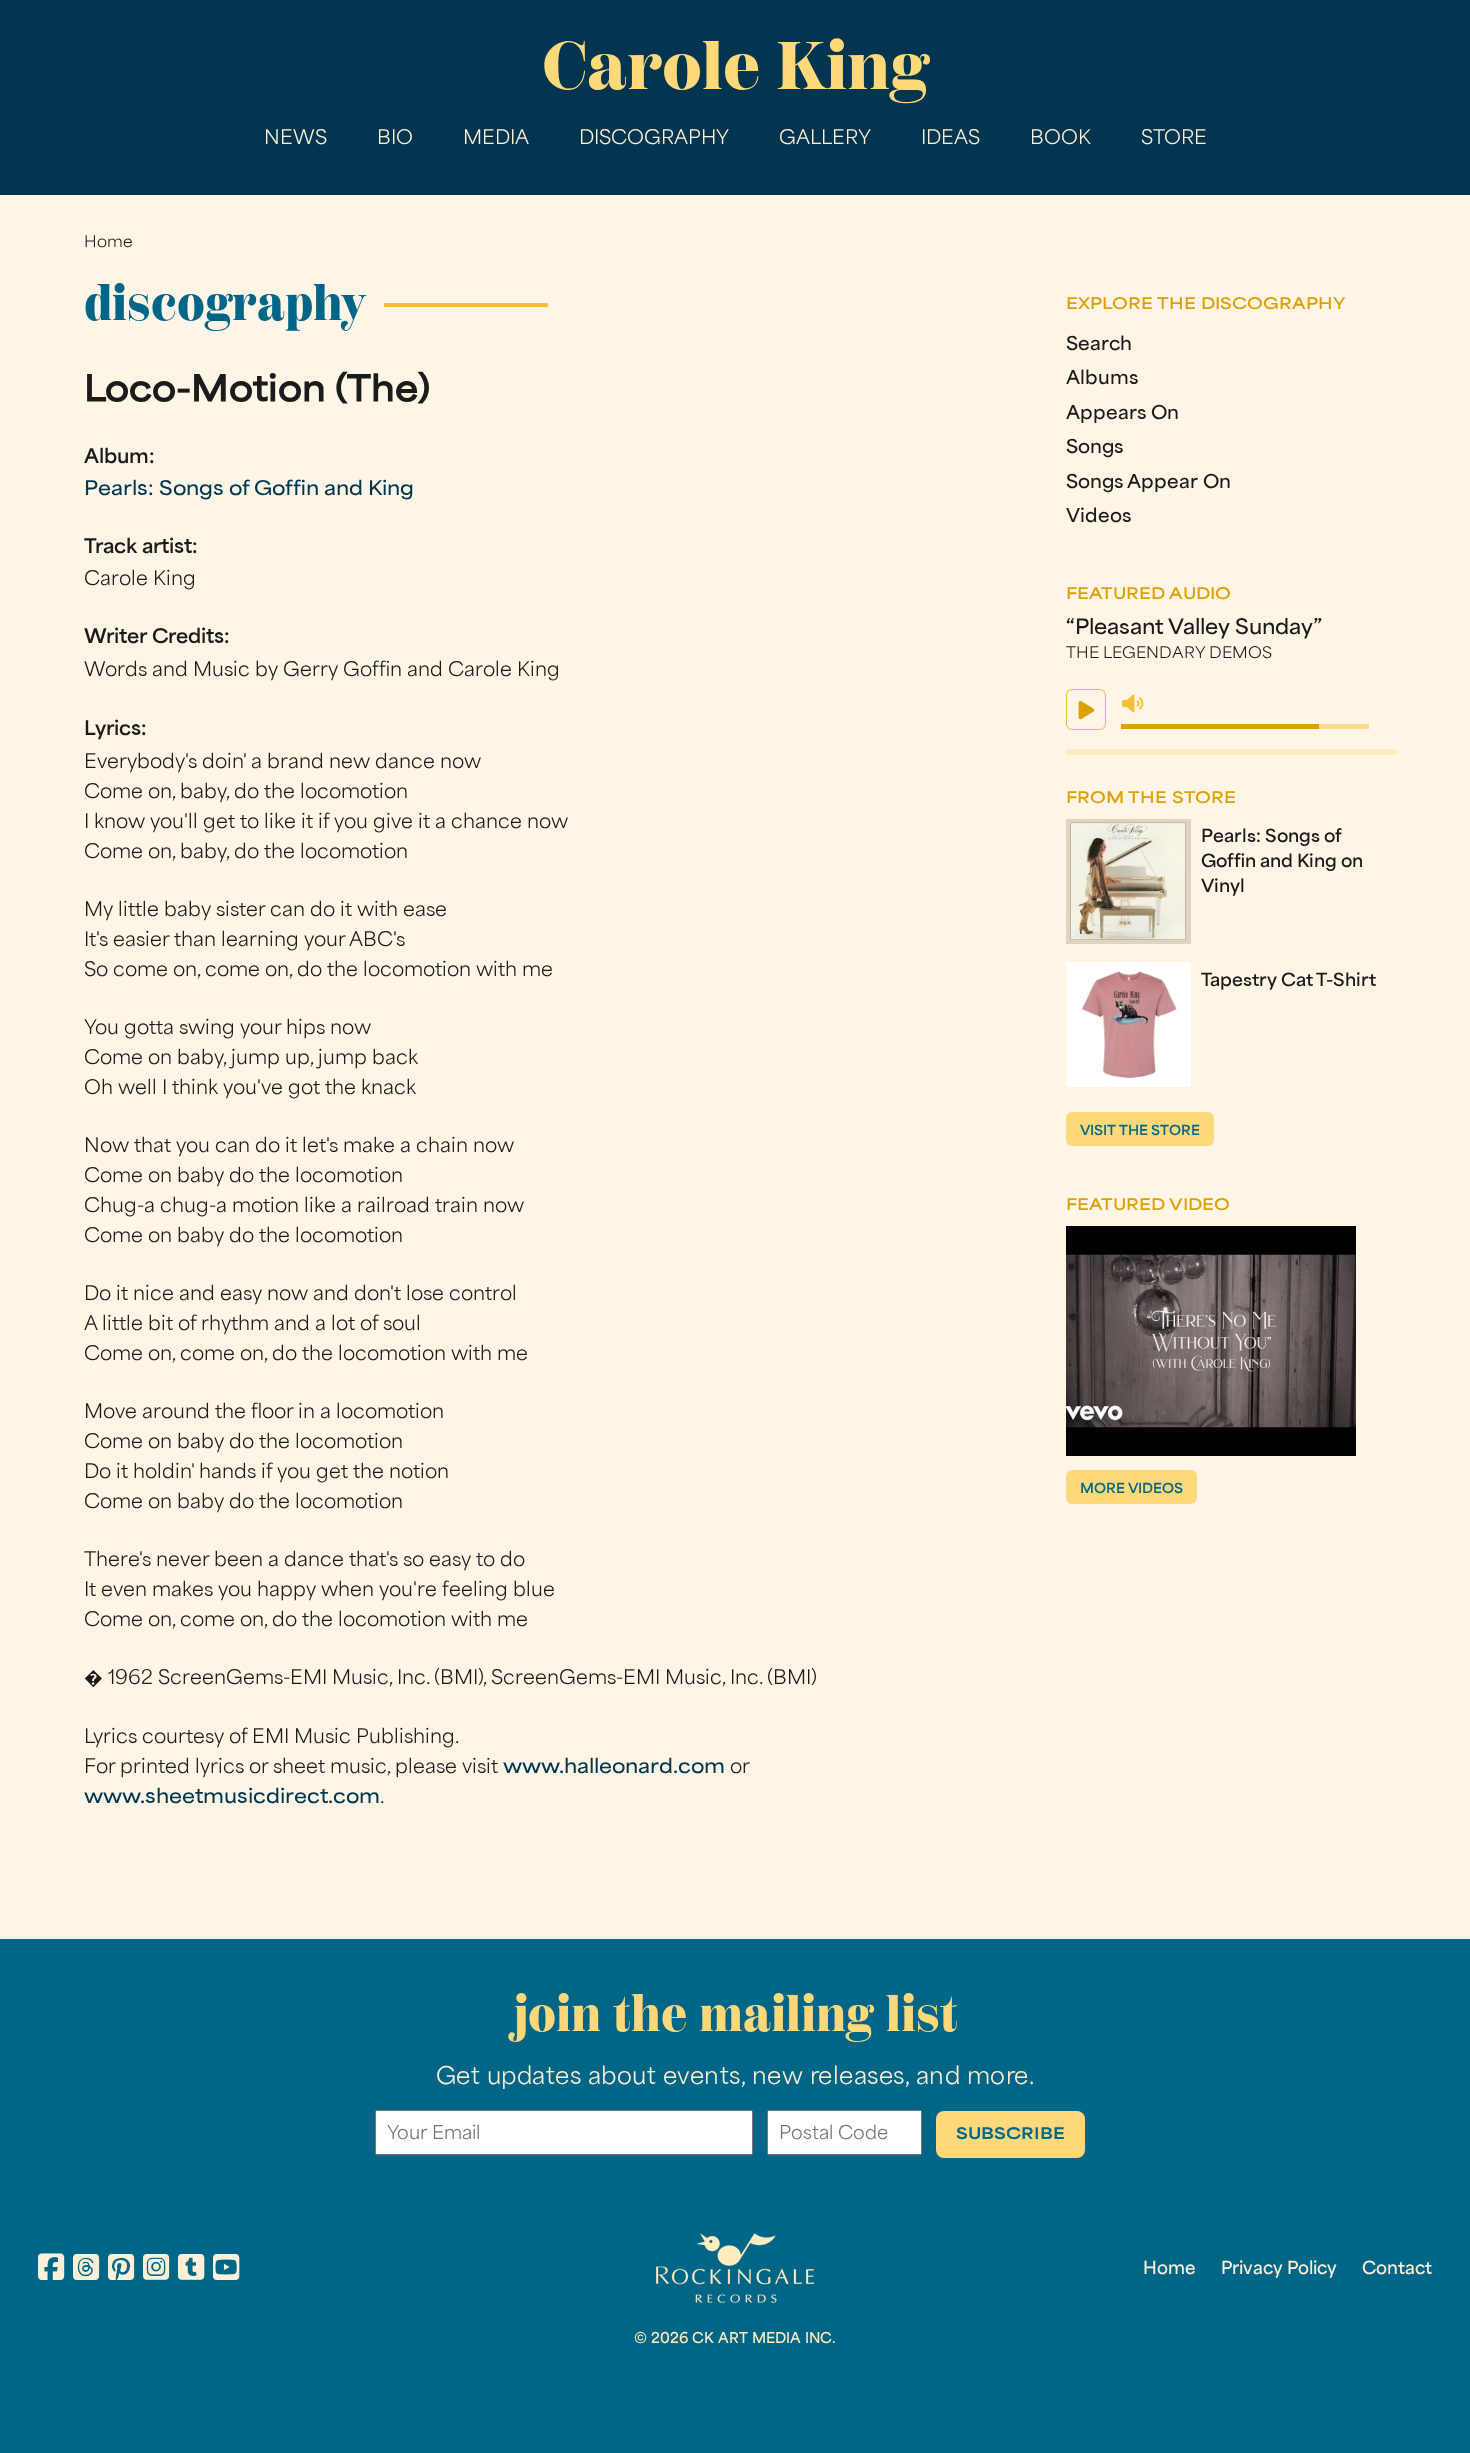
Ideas (950, 139)
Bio (395, 139)
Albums (1102, 380)
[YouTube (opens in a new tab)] (226, 2270)
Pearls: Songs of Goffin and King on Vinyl (1282, 863)
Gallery (825, 139)
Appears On (1122, 415)
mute (1133, 704)
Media (496, 139)
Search (1099, 346)
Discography (654, 139)
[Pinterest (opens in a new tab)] (121, 2270)
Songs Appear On (1148, 484)
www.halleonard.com (614, 1768)
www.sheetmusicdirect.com (232, 1798)
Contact (1397, 2270)
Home (108, 243)
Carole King (735, 65)
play (1086, 709)
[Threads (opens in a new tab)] (86, 2270)
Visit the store (1140, 1131)
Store (1174, 139)
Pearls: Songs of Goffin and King (249, 490)
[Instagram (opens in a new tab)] (156, 2270)
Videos (1098, 518)
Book (1060, 139)
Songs (1094, 449)
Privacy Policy (1279, 2270)
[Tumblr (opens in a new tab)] (191, 2270)
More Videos (1131, 1489)
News (295, 139)
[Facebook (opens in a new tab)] (51, 2270)
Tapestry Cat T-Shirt (1288, 982)
